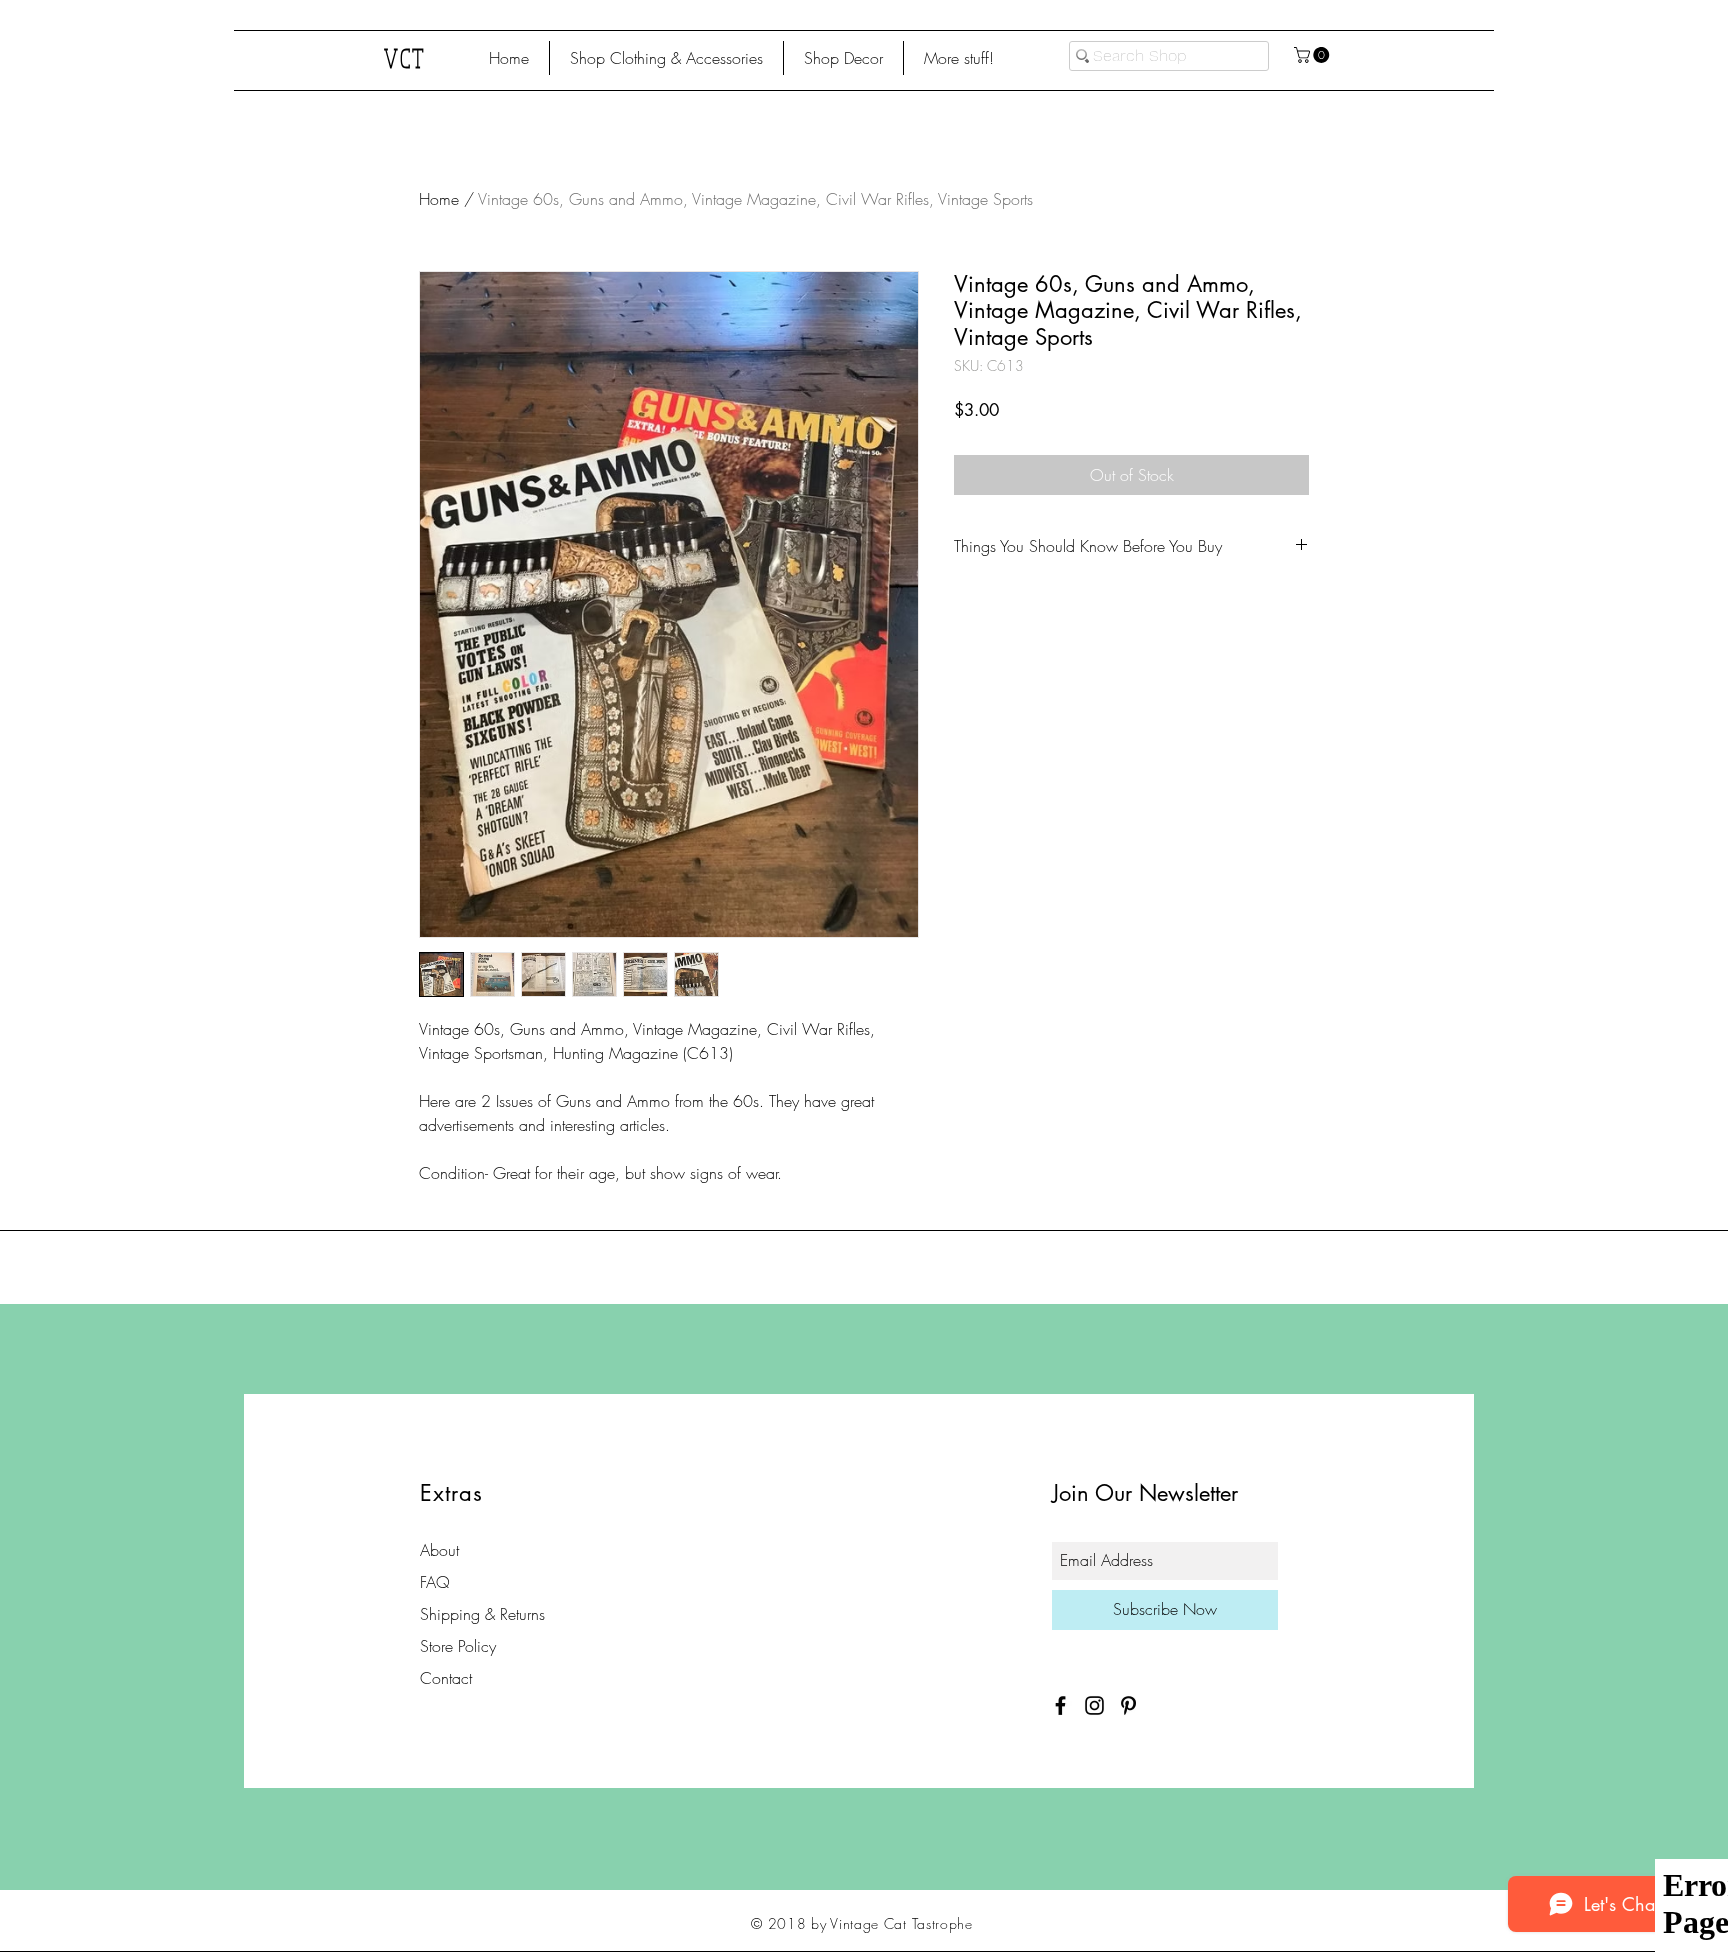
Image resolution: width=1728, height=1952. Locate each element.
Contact (446, 1678)
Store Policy (458, 1646)
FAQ (435, 1582)
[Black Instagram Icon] (1094, 1705)
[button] (666, 58)
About (439, 1550)
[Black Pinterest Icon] (1128, 1705)
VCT (405, 57)
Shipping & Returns (482, 1614)
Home (439, 199)
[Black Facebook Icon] (1060, 1705)
